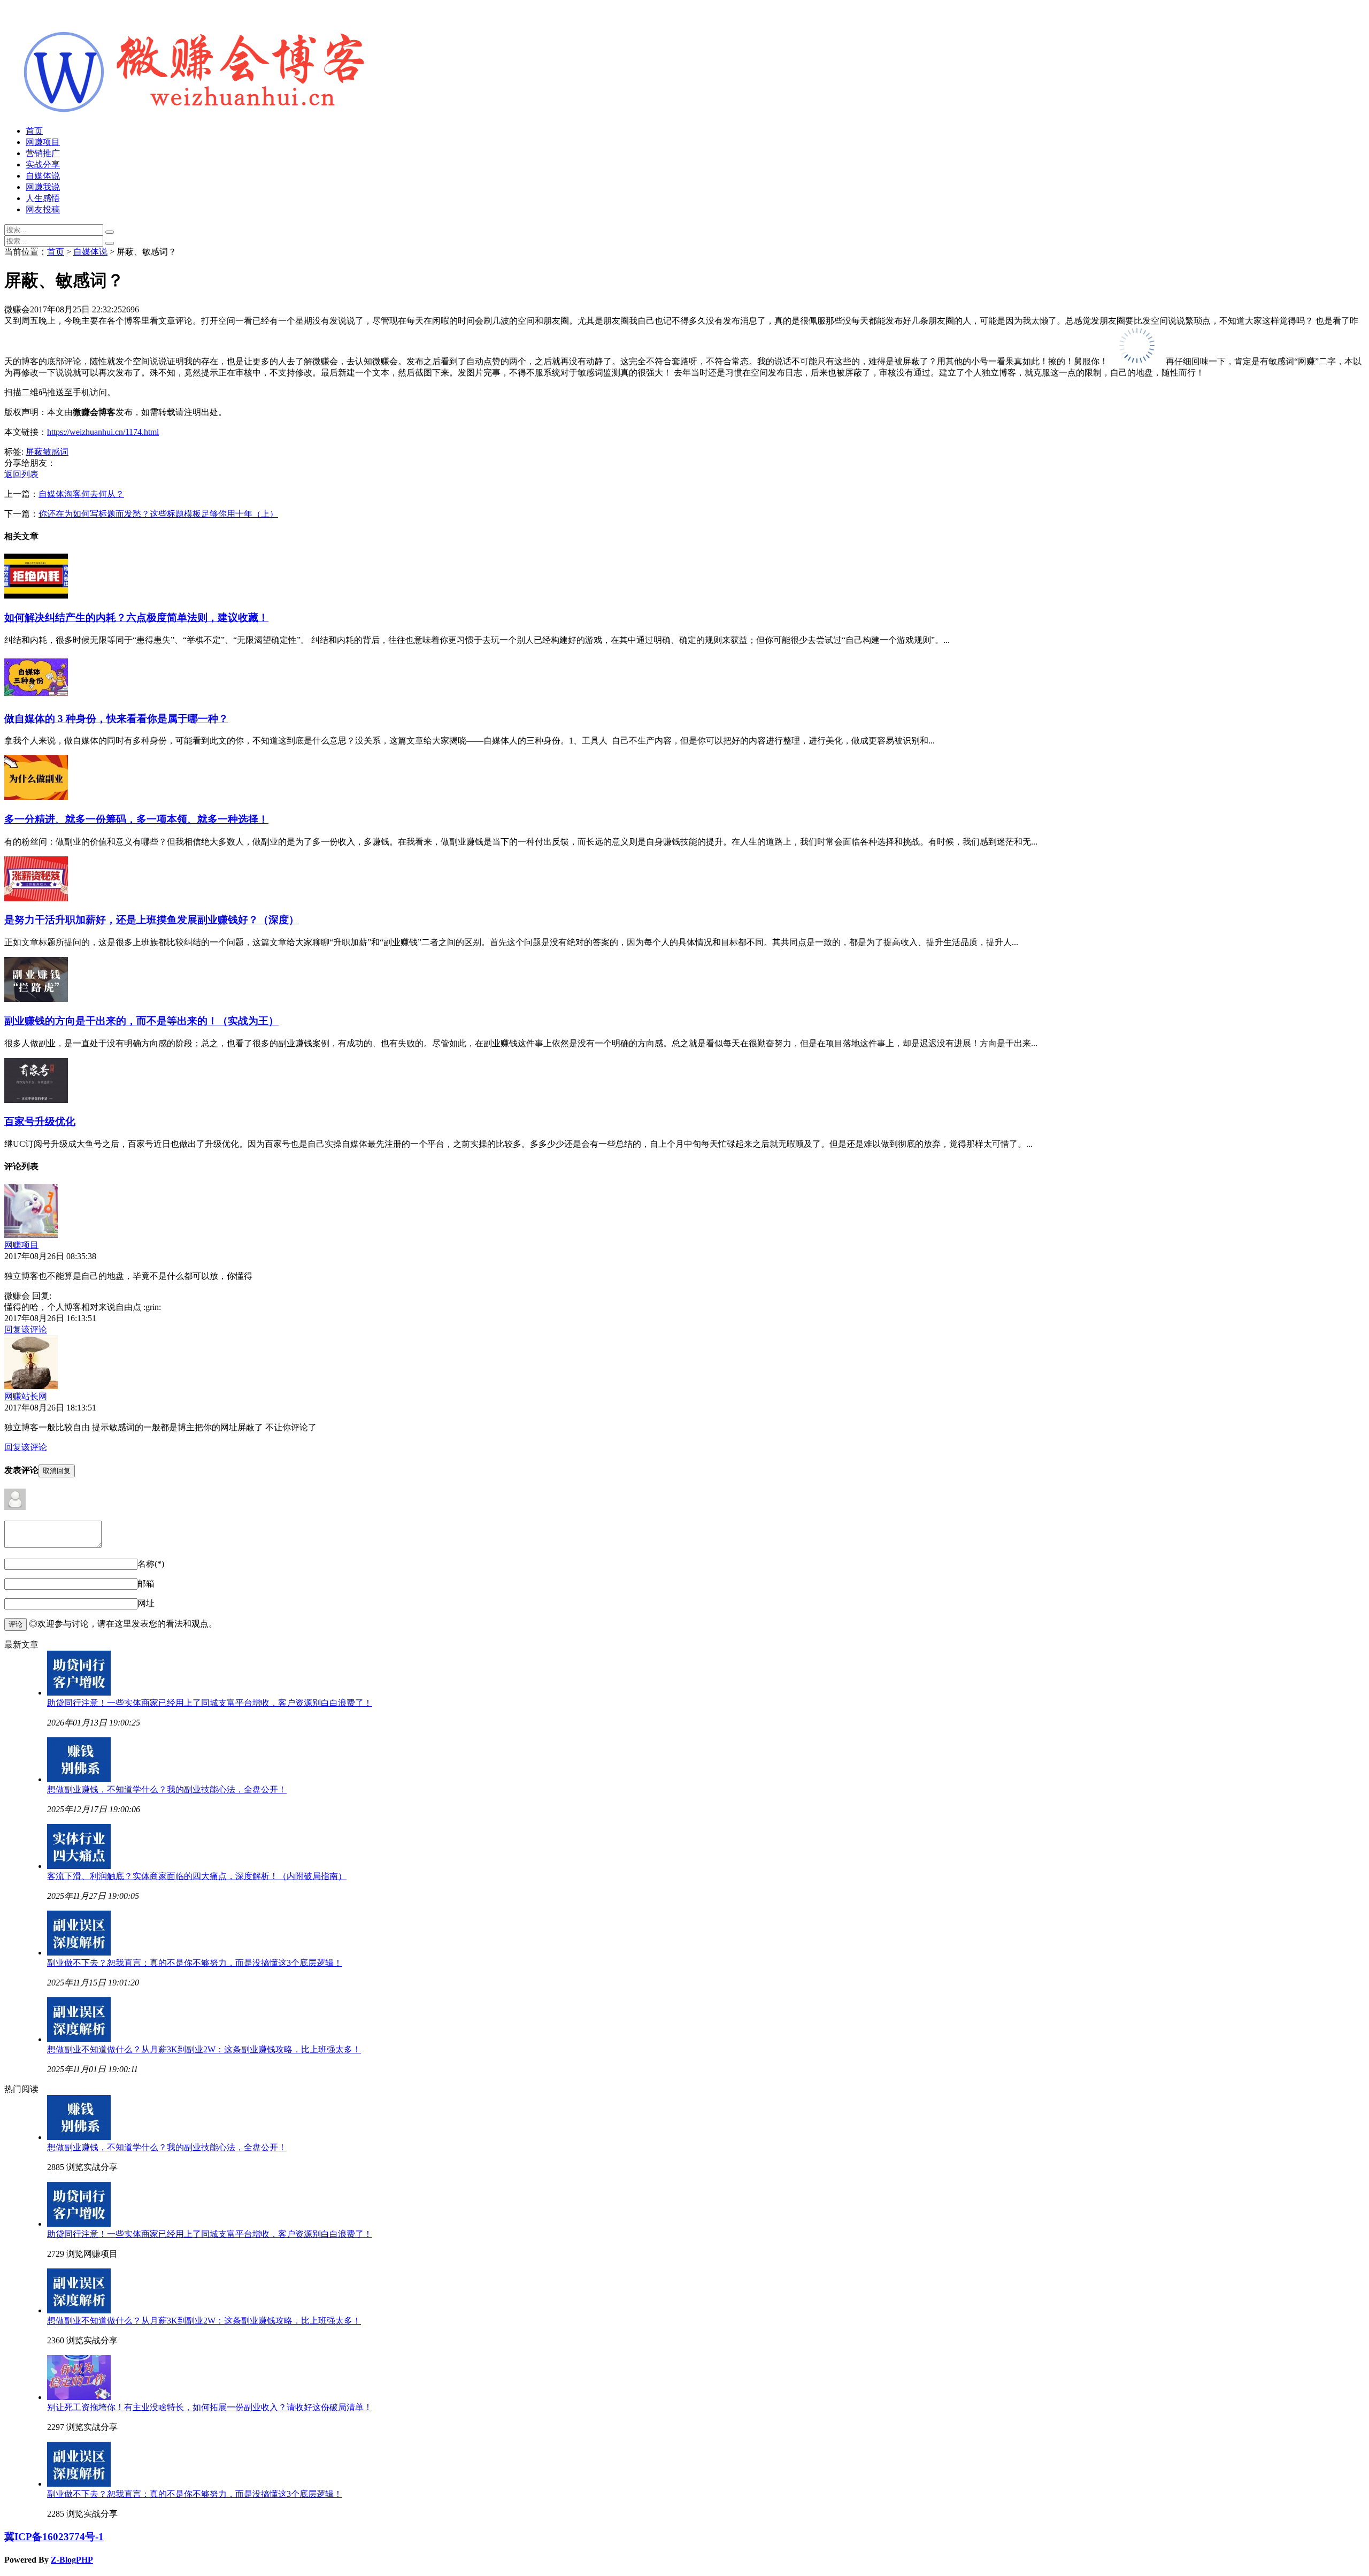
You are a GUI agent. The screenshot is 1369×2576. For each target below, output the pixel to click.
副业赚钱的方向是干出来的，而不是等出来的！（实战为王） (141, 1021)
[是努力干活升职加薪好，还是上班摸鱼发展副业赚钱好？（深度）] (36, 898)
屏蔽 (34, 452)
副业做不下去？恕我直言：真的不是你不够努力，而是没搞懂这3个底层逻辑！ (195, 1963)
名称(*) (151, 1564)
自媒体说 (43, 176)
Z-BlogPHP (72, 2560)
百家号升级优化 (40, 1121)
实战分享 (43, 164)
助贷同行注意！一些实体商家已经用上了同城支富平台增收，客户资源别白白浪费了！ (210, 1703)
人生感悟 (43, 198)
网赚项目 (43, 142)
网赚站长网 (26, 1396)
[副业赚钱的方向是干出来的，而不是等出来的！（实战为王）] (36, 999)
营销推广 (43, 153)
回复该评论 (26, 1329)
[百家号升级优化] (36, 1100)
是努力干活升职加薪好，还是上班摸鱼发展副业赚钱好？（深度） (152, 920)
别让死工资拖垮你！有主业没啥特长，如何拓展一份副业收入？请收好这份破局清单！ (210, 2407)
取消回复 (57, 1471)
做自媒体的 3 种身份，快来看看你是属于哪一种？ (116, 719)
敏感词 (56, 452)
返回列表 (21, 474)
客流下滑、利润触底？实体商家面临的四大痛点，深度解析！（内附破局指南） (197, 1876)
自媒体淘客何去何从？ (81, 494)
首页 (34, 131)
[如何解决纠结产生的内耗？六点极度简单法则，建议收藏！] (36, 596)
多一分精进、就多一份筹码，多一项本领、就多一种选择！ (136, 819)
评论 (16, 1624)
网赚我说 (43, 187)
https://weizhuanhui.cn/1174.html (103, 432)
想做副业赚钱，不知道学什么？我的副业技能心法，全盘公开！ (167, 1789)
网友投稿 (43, 209)
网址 (146, 1603)
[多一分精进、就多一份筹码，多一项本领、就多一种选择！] (36, 797)
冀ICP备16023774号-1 (54, 2537)
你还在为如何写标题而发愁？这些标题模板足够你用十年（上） (158, 514)
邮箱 (146, 1584)
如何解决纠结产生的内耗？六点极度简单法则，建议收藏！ (136, 618)
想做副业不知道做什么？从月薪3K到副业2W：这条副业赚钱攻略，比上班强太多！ (204, 2049)
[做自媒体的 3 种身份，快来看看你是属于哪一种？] (36, 697)
